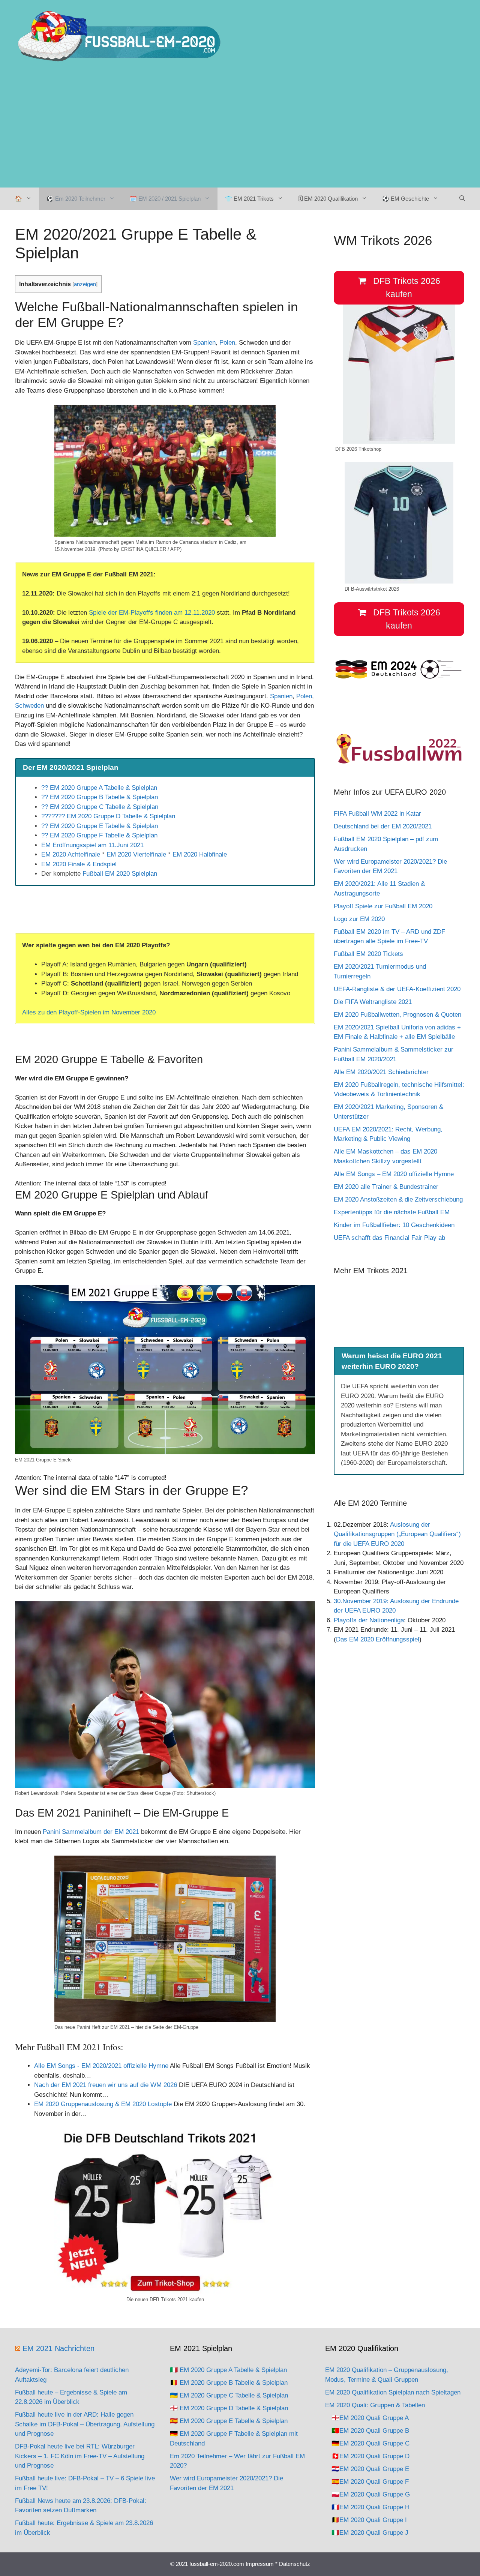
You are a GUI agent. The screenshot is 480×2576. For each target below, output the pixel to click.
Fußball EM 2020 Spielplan (120, 874)
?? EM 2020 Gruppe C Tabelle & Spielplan (100, 807)
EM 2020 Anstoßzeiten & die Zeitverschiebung (398, 1199)
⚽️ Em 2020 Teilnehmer (76, 199)
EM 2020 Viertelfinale (136, 854)
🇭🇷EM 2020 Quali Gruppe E (370, 2469)
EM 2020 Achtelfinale (71, 854)
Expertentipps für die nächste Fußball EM (392, 1212)
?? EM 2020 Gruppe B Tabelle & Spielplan (100, 797)
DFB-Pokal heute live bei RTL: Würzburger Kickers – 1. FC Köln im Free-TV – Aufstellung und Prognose (80, 2456)
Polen (227, 343)
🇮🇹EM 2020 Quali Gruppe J (370, 2533)
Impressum (260, 2564)
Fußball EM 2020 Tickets (368, 954)
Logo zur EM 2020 (359, 919)
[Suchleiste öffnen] (462, 199)
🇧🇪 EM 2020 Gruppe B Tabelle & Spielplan (229, 2383)
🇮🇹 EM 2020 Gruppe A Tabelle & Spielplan (228, 2370)
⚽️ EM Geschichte (406, 199)
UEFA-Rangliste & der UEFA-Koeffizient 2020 (397, 989)
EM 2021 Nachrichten (58, 2348)
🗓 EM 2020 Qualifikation (328, 199)
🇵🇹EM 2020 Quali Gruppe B (370, 2431)
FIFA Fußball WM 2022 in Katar (377, 814)
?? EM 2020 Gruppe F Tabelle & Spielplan (99, 835)
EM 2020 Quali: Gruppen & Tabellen (375, 2405)
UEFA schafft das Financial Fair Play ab (389, 1238)
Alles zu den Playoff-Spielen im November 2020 (89, 1012)
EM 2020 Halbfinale (200, 854)
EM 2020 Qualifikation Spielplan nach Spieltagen (393, 2392)
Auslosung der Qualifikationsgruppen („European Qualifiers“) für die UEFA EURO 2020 (397, 1534)
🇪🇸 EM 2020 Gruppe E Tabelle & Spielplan (229, 2421)
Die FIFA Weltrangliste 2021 (373, 1002)
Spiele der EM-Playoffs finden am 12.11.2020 (152, 613)
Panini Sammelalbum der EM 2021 (91, 1832)
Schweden (29, 706)
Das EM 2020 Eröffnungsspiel (378, 1639)
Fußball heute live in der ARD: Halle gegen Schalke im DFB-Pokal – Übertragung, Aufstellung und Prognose (85, 2424)
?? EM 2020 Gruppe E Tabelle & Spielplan (100, 826)
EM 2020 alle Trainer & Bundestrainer (386, 1187)
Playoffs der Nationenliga (369, 1620)
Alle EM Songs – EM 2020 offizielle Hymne (394, 1174)
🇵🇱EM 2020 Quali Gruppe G (371, 2494)
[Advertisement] (240, 131)
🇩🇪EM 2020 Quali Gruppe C (370, 2443)
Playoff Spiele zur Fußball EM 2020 (383, 906)
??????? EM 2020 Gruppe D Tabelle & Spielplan (108, 816)
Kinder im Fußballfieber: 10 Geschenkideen (394, 1225)
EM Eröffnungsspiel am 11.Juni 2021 (92, 845)
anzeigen (85, 284)
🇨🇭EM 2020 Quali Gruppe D (370, 2456)
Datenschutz (295, 2564)
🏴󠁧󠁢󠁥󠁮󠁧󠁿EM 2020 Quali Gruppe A (370, 2418)
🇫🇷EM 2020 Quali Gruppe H (370, 2507)
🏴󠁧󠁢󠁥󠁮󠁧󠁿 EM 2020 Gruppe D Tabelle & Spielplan (229, 2408)
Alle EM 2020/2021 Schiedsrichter (381, 1072)
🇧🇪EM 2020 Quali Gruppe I (369, 2520)
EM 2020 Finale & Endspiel (79, 864)
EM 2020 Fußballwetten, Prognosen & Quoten (398, 1015)
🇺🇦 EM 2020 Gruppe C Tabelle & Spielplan (229, 2395)
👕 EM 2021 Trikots (249, 199)
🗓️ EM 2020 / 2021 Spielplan (165, 199)
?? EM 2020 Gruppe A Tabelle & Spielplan (99, 788)
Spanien (204, 343)
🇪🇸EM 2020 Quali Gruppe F (370, 2482)
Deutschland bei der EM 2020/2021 (383, 826)
